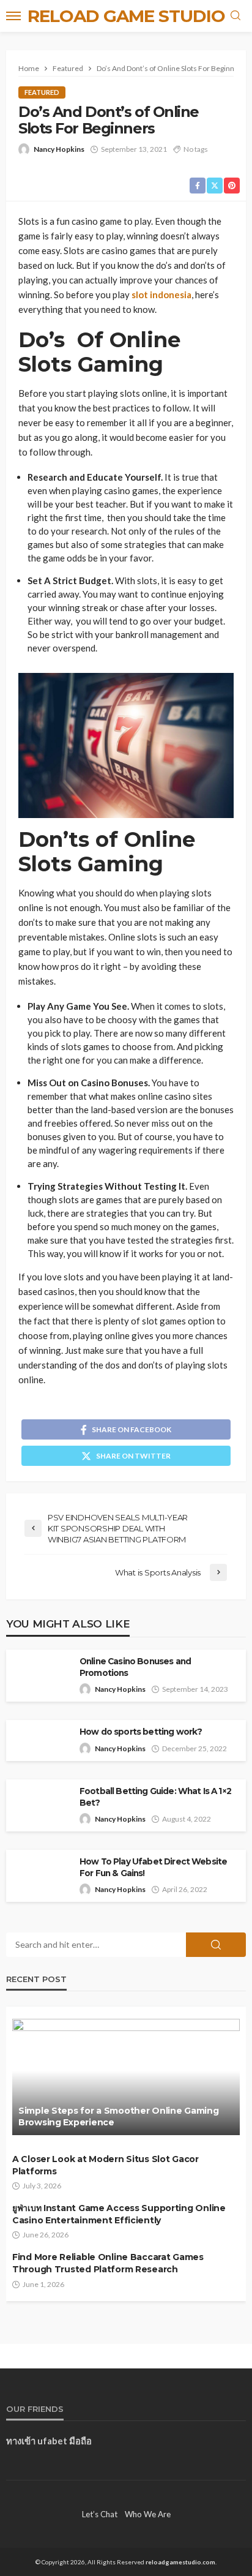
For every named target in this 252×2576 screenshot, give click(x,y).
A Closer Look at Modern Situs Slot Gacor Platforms (106, 2165)
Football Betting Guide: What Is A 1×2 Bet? (155, 1797)
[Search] (235, 16)
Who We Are (148, 2514)
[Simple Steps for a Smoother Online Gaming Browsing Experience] (126, 2077)
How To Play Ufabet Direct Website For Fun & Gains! (153, 1867)
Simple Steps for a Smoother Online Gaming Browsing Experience (119, 2117)
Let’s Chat (100, 2514)
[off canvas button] (13, 16)
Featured (42, 92)
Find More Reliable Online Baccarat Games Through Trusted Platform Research (108, 2263)
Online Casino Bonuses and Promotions (135, 1667)
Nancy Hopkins (59, 149)
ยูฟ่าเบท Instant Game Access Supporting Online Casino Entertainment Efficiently (119, 2214)
